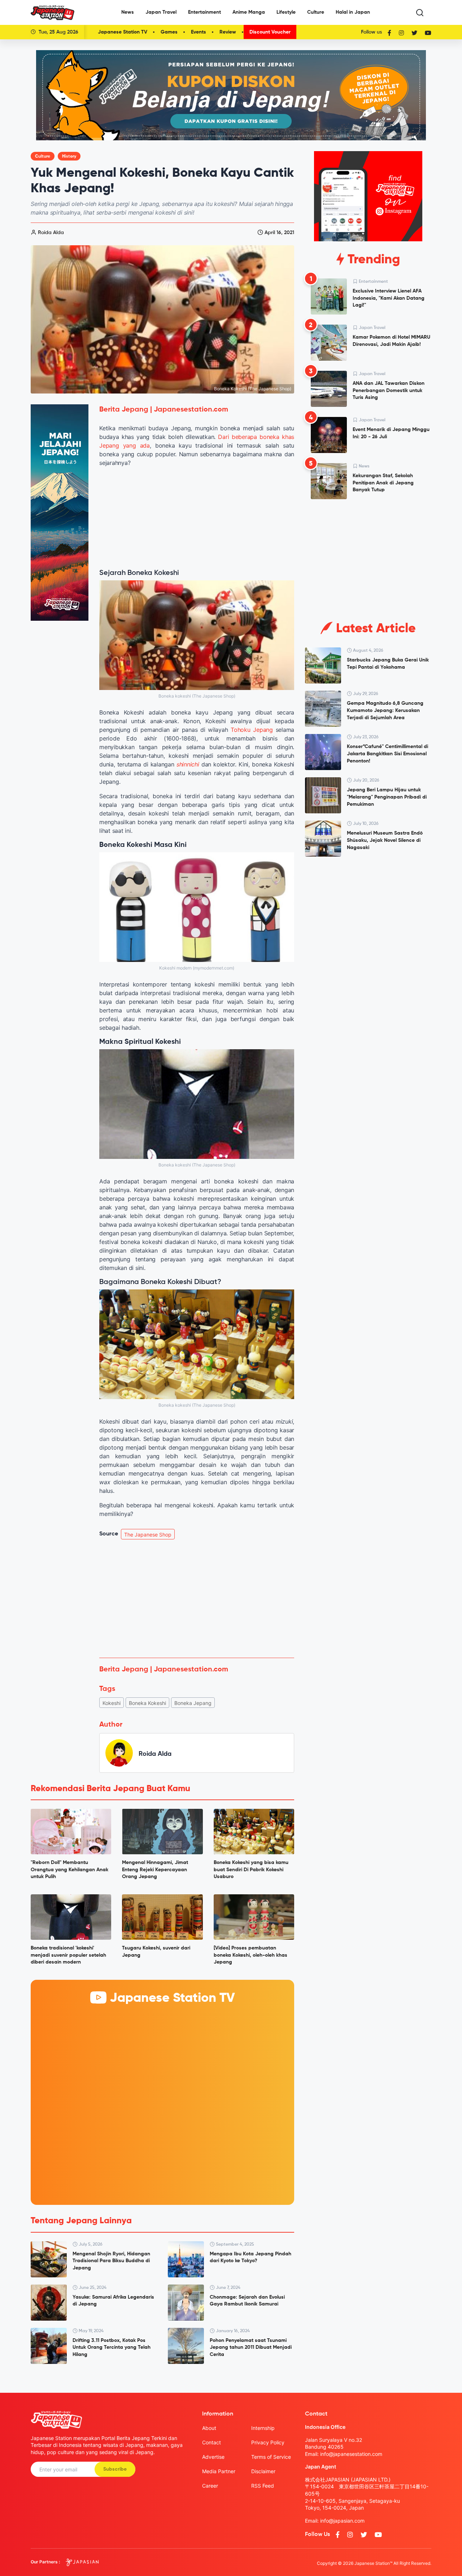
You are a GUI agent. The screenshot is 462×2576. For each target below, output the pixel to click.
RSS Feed (263, 2486)
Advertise (213, 2457)
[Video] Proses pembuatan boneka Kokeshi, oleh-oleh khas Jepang (250, 1955)
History (69, 157)
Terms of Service (271, 2457)
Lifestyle (286, 12)
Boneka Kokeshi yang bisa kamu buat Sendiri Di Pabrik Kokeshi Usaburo (251, 1870)
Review (228, 32)
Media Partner (219, 2471)
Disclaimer (263, 2471)
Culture (316, 12)
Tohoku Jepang (252, 730)
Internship (263, 2428)
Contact (212, 2442)
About (209, 2428)
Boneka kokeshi (147, 1703)
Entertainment (204, 12)
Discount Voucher (270, 32)
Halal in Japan (353, 12)
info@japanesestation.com (351, 2454)
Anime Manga (249, 12)
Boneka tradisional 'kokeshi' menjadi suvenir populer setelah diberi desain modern (68, 1955)
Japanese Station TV (123, 32)
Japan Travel (161, 12)
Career (210, 2486)
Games (169, 32)
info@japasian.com (342, 2521)
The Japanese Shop (148, 1535)
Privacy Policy (268, 2442)
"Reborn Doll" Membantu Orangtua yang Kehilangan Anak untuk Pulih (69, 1870)
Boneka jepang (193, 1703)
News (128, 12)
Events (199, 32)
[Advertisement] (197, 1599)
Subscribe (115, 2469)
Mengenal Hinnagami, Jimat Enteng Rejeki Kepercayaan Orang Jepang (155, 1870)
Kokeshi (112, 1703)
